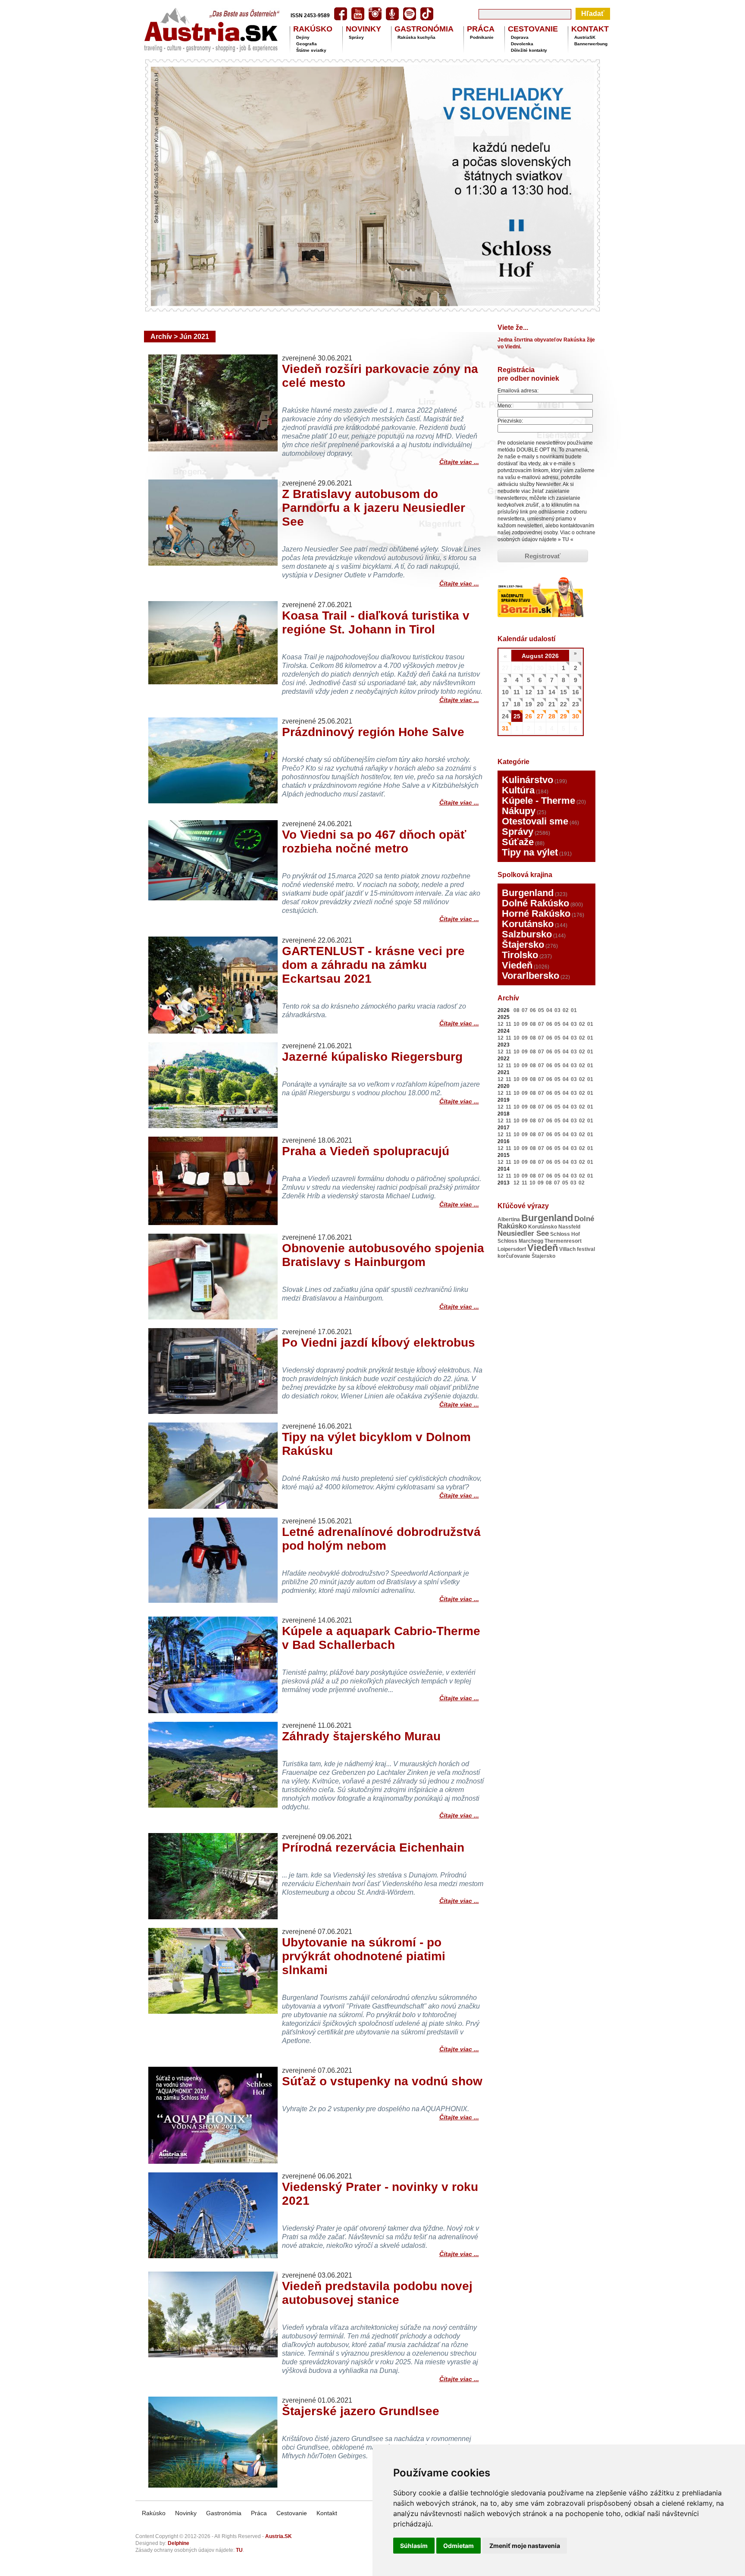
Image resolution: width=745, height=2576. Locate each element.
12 (529, 692)
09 (525, 1024)
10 (505, 692)
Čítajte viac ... (459, 461)
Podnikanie (482, 37)
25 (517, 716)
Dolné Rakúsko (535, 903)
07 (525, 1010)
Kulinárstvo (527, 780)
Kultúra (518, 790)
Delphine (178, 2543)
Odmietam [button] (459, 2546)
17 (505, 704)
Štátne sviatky (311, 50)
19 (529, 704)
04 (549, 1010)
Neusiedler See (523, 1233)
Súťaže (518, 842)
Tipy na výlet (530, 852)
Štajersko (523, 945)
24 (505, 716)
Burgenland (528, 893)
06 (533, 1010)
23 (576, 704)
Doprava (520, 37)
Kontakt (327, 2513)
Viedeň (517, 965)
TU (566, 539)
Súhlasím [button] (414, 2546)
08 (516, 1010)
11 (517, 692)
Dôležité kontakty (529, 50)
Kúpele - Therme (538, 801)
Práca (259, 2513)
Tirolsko (520, 955)
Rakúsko (154, 2513)
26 (529, 716)
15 (563, 692)
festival (586, 1249)
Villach (567, 1249)
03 (557, 1010)
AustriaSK (585, 37)
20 (540, 704)
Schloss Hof (565, 1234)
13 (540, 692)
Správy (356, 37)
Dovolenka (522, 44)
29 (563, 716)
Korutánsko (528, 924)
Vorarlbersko (531, 976)
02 (566, 1010)
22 (563, 704)
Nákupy (519, 811)
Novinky (186, 2513)
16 (576, 692)
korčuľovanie (514, 1256)
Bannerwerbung (591, 44)
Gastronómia (224, 2513)
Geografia (307, 44)
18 (517, 704)
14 (552, 692)
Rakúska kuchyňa (416, 37)
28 (552, 716)
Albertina (509, 1219)
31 (505, 728)
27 (540, 716)
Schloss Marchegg (520, 1241)
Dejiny (303, 37)
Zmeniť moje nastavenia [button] (525, 2546)
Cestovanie (292, 2513)
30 (576, 716)
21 (552, 704)
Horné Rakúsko (536, 914)
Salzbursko (527, 934)
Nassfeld (569, 1227)
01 (574, 1010)
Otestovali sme (535, 821)
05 (541, 1010)
